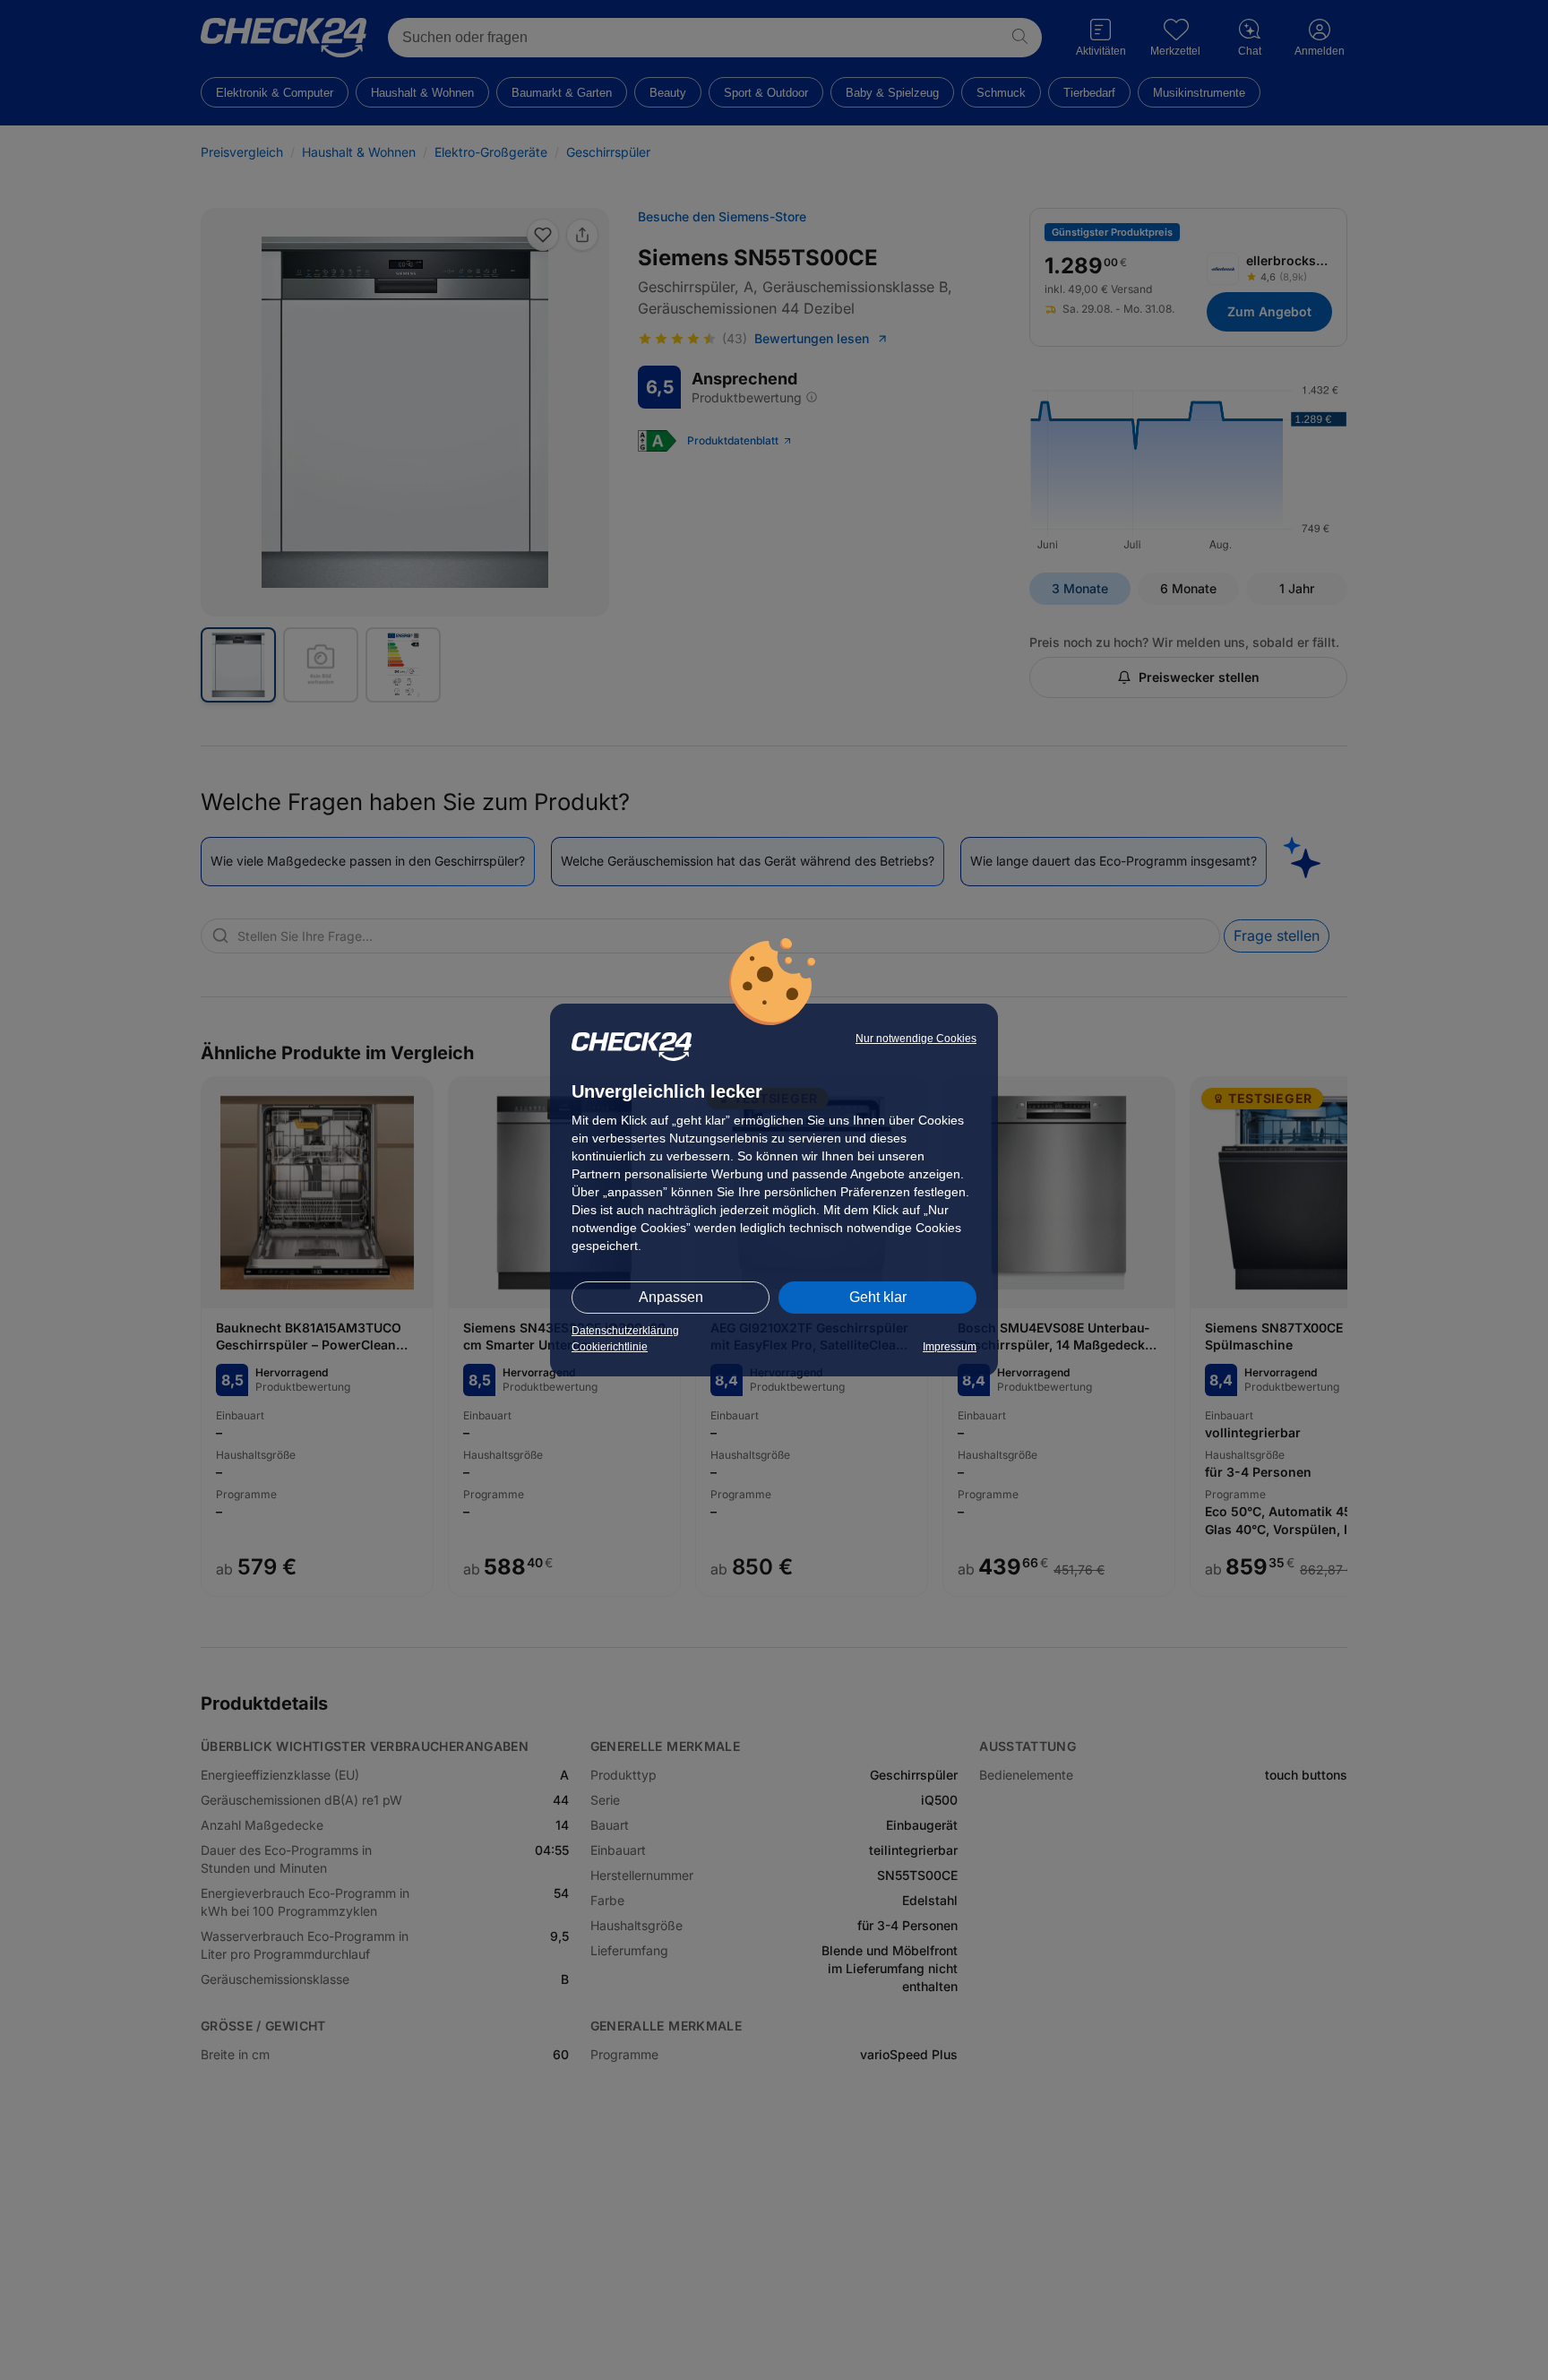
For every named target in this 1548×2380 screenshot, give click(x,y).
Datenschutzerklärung (625, 1331)
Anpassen (671, 1297)
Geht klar (878, 1297)
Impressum (950, 1347)
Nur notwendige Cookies (916, 1039)
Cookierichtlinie (610, 1347)
